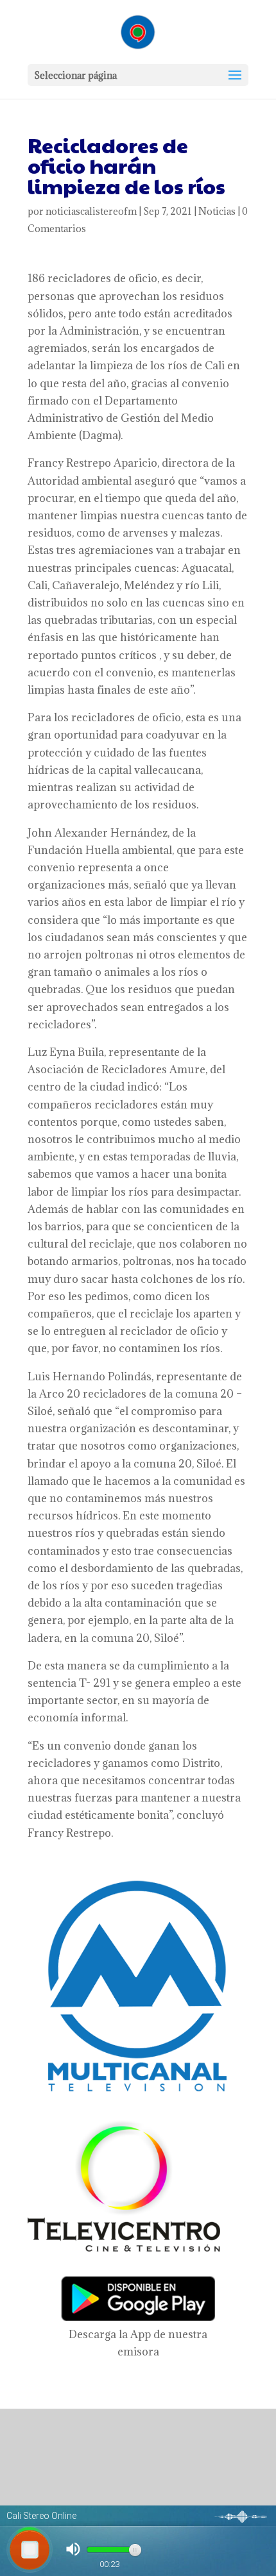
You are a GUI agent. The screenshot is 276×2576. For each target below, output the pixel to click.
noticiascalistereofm (91, 211)
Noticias (217, 211)
